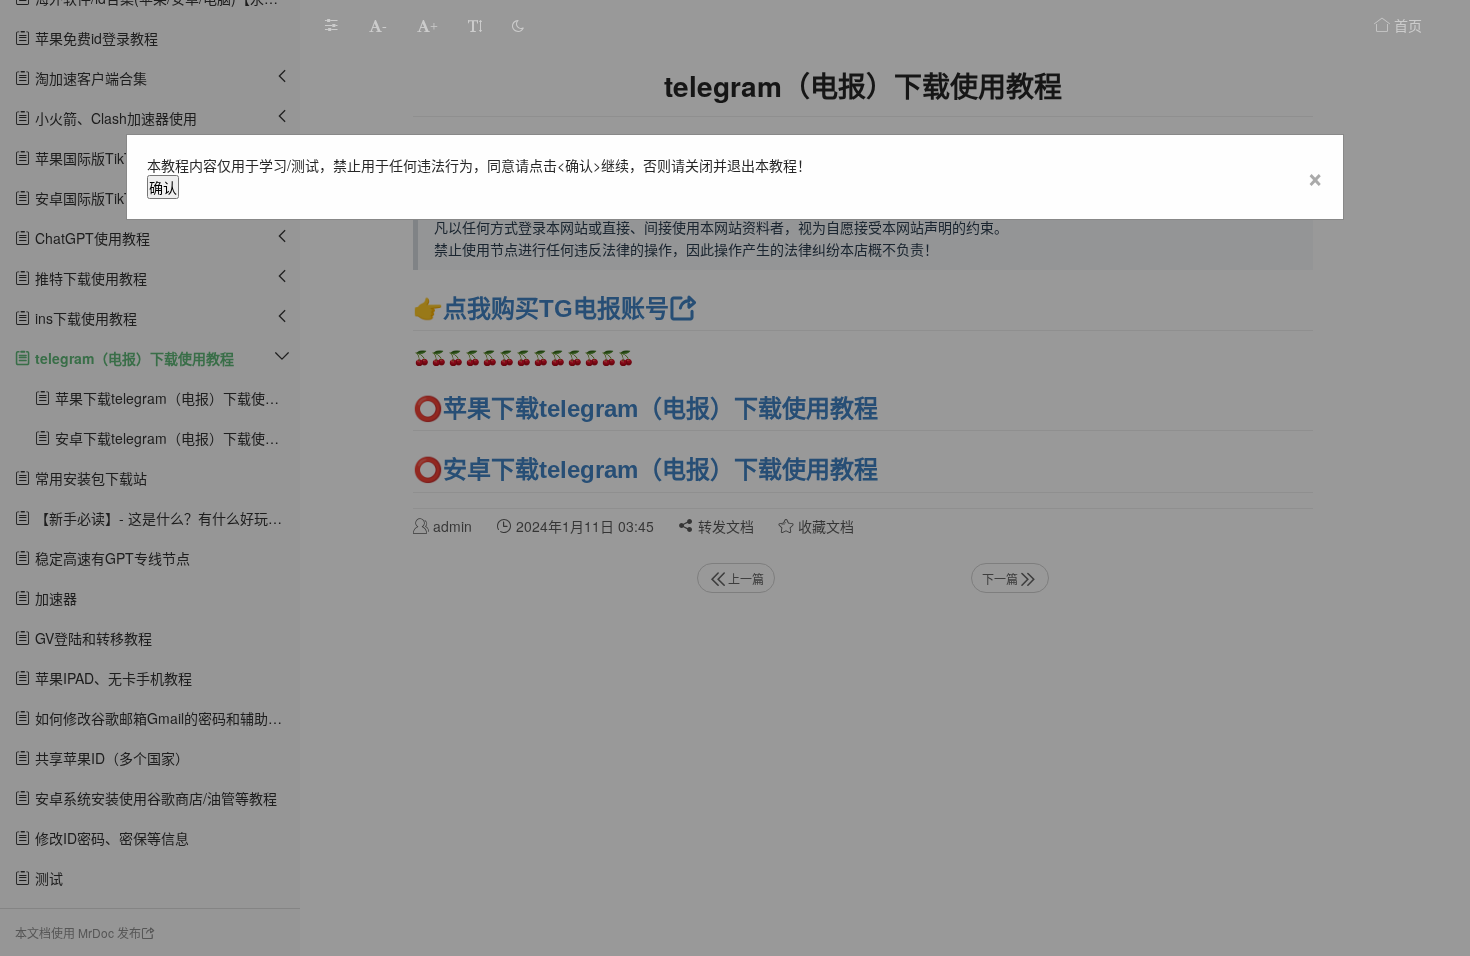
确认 (163, 187)
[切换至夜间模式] (518, 25)
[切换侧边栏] (331, 25)
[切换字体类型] (475, 25)
